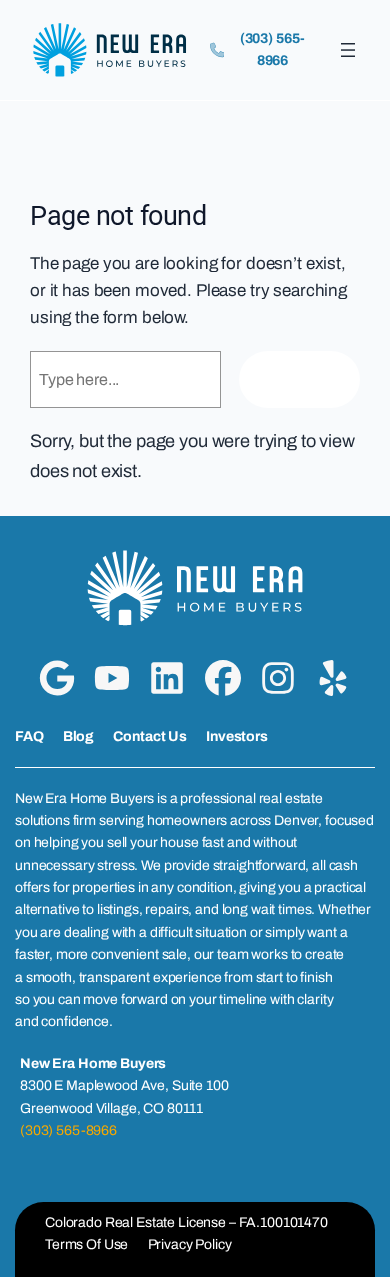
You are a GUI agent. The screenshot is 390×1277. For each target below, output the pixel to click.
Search (299, 379)
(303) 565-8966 (68, 1130)
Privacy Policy (190, 1244)
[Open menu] (348, 50)
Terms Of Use (86, 1244)
